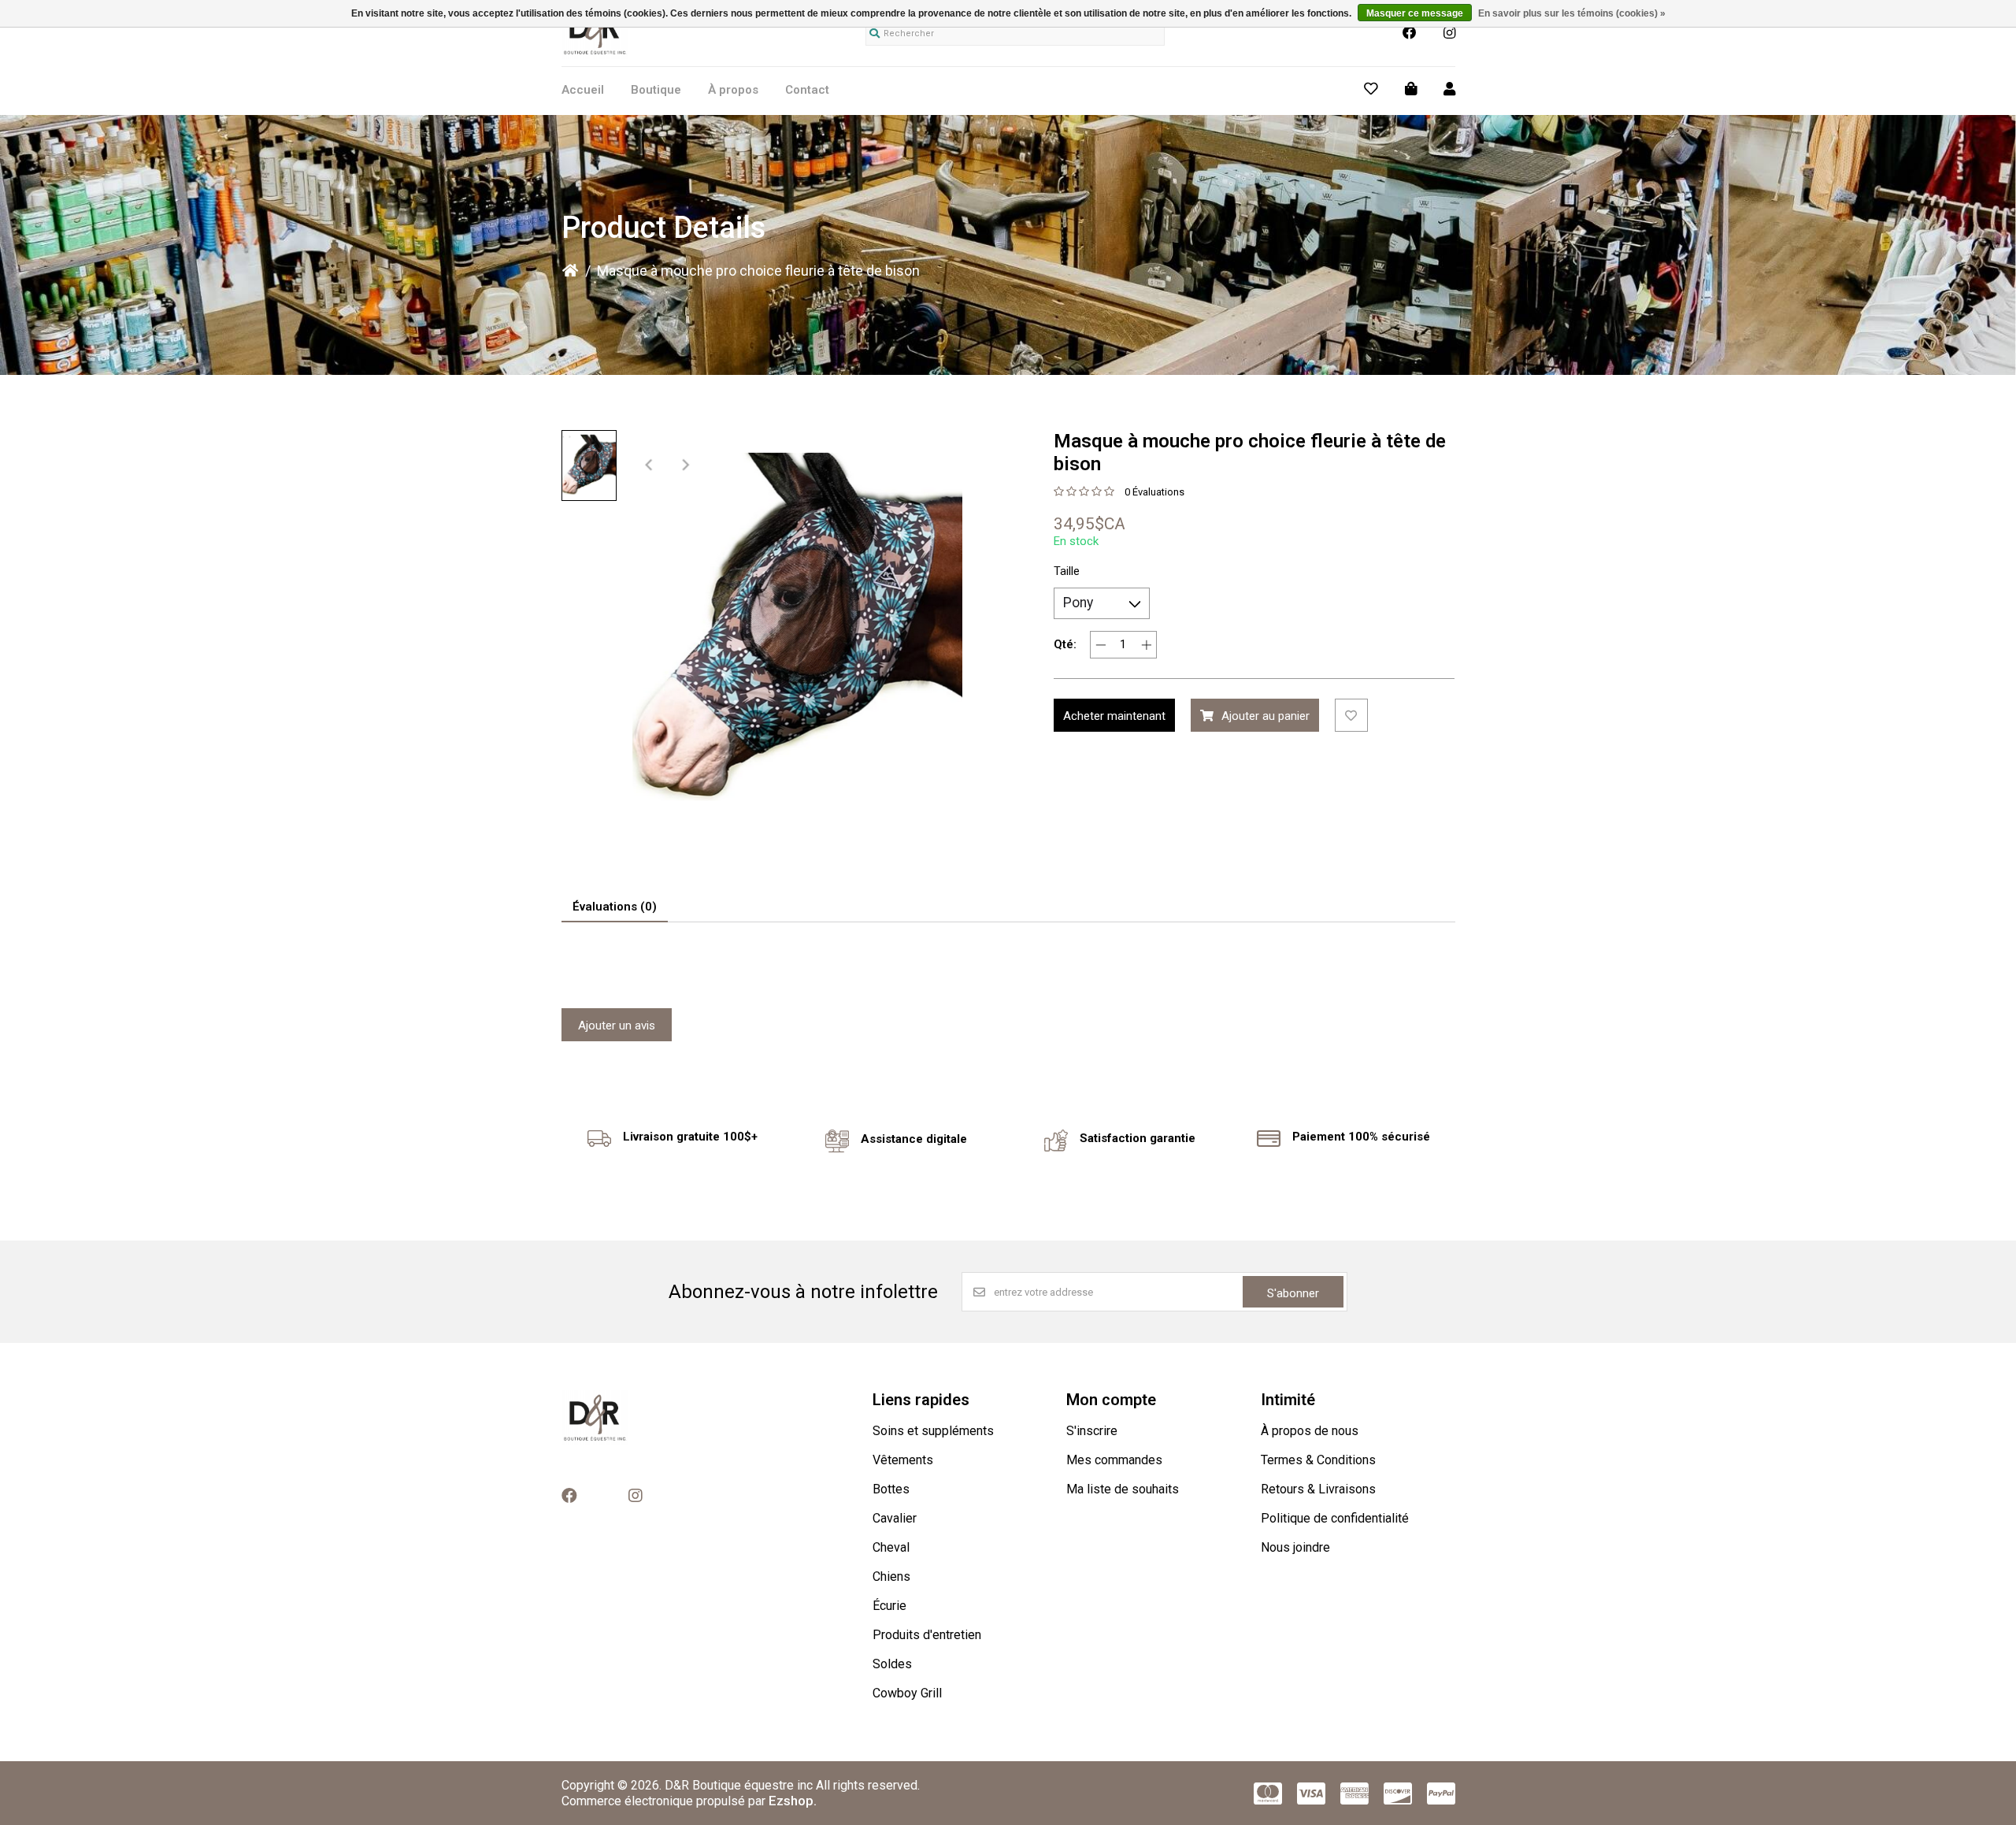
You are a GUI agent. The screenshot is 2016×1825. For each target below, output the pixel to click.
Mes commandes (1114, 1460)
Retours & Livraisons (1318, 1489)
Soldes (892, 1664)
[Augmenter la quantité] (1146, 645)
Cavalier (895, 1518)
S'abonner (1293, 1293)
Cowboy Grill (907, 1693)
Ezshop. (793, 1801)
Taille (1067, 571)
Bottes (891, 1489)
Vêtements (903, 1460)
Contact (807, 90)
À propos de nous (1310, 1431)
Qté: (1065, 644)
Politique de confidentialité (1335, 1518)
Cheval (891, 1547)
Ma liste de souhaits (1123, 1489)
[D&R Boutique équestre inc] (595, 54)
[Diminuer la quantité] (1101, 645)
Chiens (891, 1576)
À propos (733, 90)
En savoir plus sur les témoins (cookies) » (1572, 13)
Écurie (889, 1606)
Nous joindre (1295, 1547)
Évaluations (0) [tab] (615, 907)
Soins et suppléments (933, 1431)
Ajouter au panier (1266, 716)
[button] (589, 466)
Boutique (656, 90)
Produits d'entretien (927, 1635)
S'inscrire (1092, 1431)
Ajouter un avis (617, 1026)
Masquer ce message (1415, 13)
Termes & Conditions (1318, 1460)
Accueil (583, 90)
